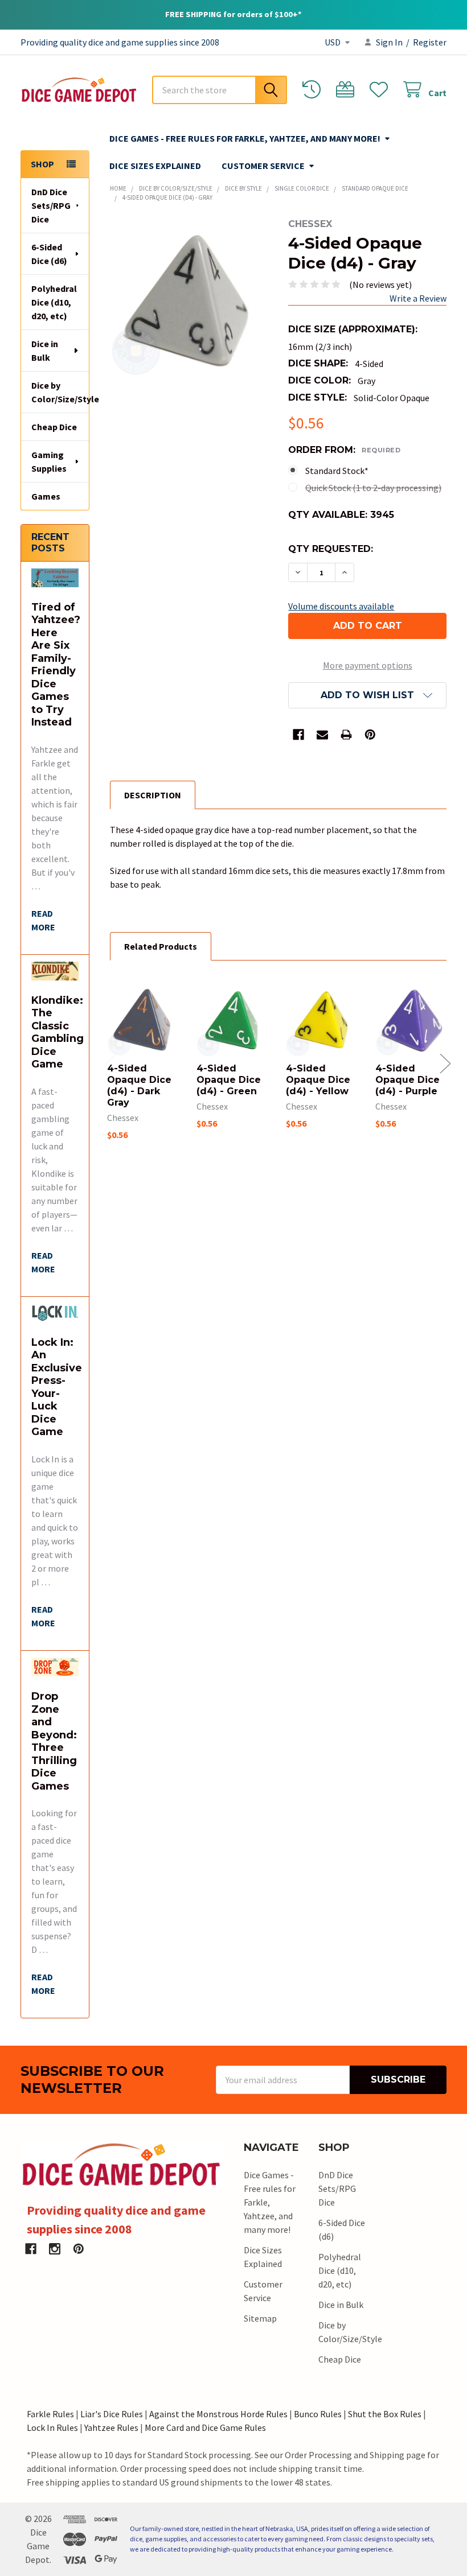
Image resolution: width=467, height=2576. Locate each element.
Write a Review (418, 298)
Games (46, 496)
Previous (111, 1063)
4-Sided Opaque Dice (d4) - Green (229, 1080)
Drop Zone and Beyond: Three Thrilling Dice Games (54, 1741)
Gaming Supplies (49, 461)
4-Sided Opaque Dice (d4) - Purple (407, 1080)
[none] (189, 298)
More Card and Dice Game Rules (205, 2427)
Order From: (344, 450)
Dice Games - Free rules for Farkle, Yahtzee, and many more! (245, 138)
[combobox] (220, 90)
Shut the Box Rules (385, 2414)
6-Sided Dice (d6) (49, 254)
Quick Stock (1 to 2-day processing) (373, 488)
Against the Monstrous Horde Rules (218, 2414)
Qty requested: (331, 549)
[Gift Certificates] (348, 90)
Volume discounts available (341, 606)
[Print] (346, 735)
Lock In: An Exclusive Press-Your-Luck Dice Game (57, 1387)
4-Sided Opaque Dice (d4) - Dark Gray (139, 1085)
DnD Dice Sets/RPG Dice (51, 205)
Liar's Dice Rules (112, 2414)
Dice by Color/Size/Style (60, 392)
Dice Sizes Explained (155, 166)
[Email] (322, 735)
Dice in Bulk (45, 351)
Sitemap (260, 2318)
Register (430, 42)
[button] (367, 695)
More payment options (368, 665)
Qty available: (341, 515)
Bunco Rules (318, 2414)
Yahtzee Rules (111, 2427)
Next (445, 1063)
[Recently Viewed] (314, 90)
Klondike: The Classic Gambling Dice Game (58, 1033)
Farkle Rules (50, 2414)
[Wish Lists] (381, 90)
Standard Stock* (337, 471)
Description (153, 795)
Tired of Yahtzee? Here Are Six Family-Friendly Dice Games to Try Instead (56, 665)
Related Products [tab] (161, 946)
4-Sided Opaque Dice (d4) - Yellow (318, 1080)
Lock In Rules (52, 2427)
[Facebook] (298, 735)
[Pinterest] (370, 735)
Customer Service (263, 166)
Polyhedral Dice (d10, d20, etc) (54, 302)
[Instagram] (55, 2249)
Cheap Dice (54, 427)
